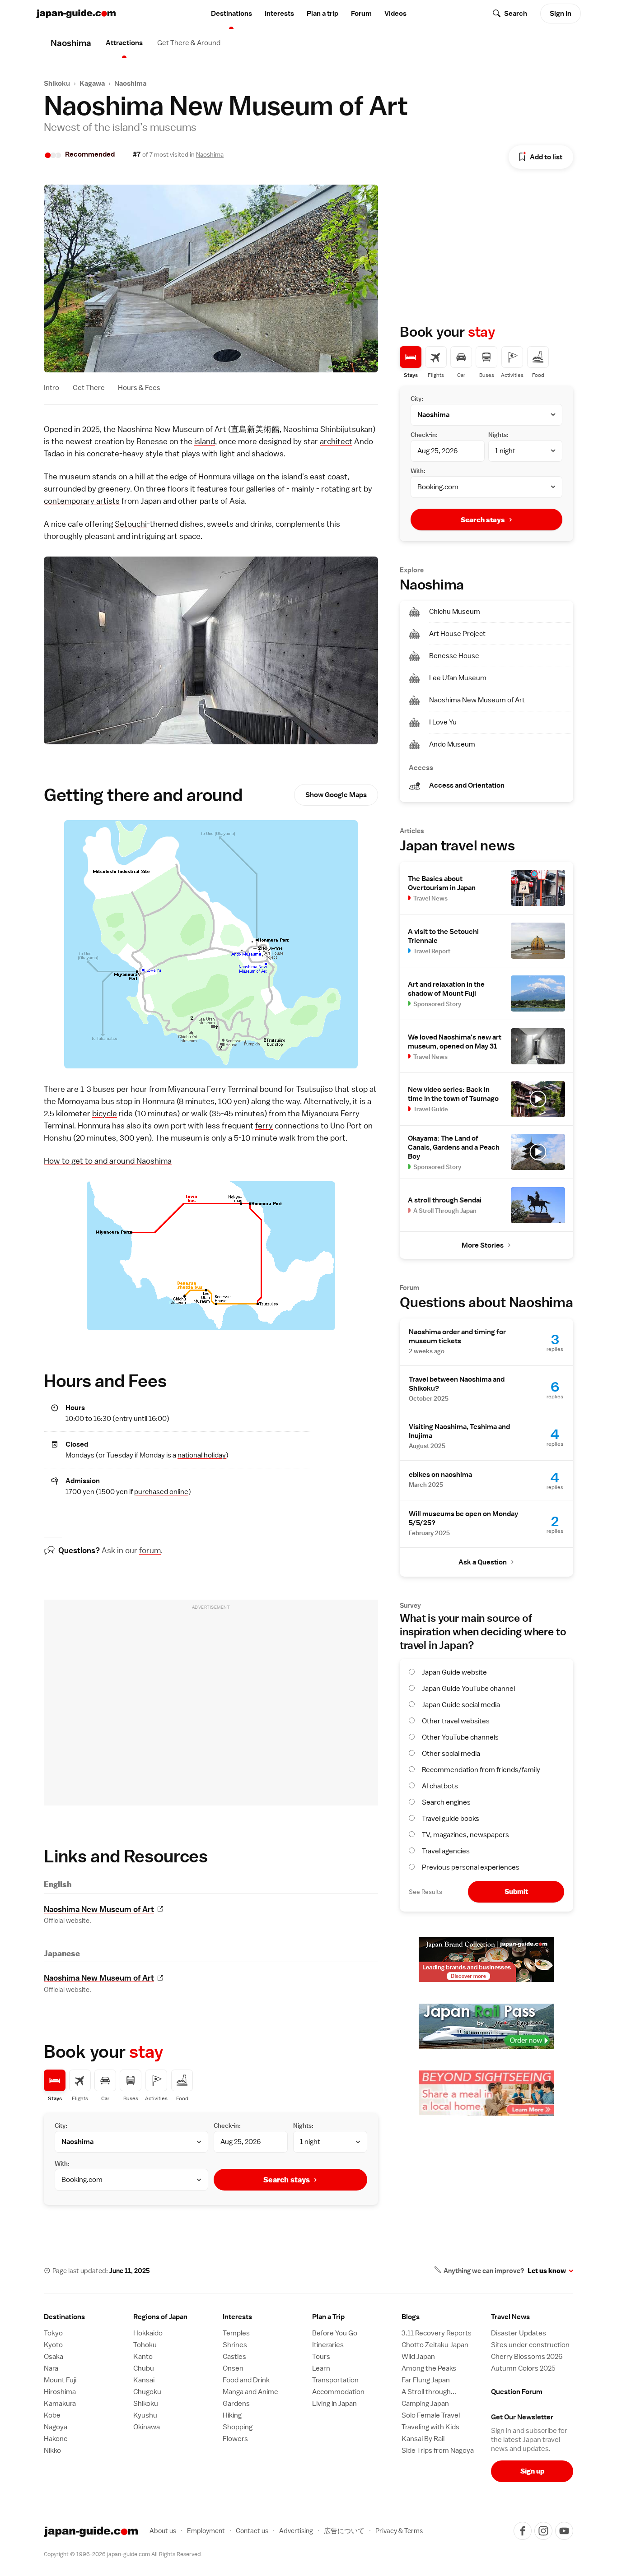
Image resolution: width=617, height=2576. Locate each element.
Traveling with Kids (430, 2427)
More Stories (483, 1245)
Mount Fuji (60, 2380)
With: (62, 2163)
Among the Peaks (429, 2368)
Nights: (303, 2126)
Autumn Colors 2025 (523, 2368)
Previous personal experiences (471, 1867)
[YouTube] (564, 2531)
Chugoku (147, 2392)
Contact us (252, 2531)
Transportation (335, 2380)
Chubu (144, 2368)
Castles (234, 2357)
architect (336, 441)
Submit (516, 1891)
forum (150, 1550)
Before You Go (335, 2333)
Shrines (235, 2345)
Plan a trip (323, 14)
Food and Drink (246, 2380)
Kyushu (145, 2415)
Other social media (451, 1754)
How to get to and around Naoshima (108, 1161)
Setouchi (131, 524)
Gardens (236, 2404)
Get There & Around (189, 43)
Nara (51, 2368)
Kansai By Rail (423, 2439)
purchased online (161, 1492)
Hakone (56, 2439)
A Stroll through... (429, 2392)
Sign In (561, 14)
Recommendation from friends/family (481, 1770)
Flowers (235, 2439)
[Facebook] (523, 2531)
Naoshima (130, 84)
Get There (89, 388)
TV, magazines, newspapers (465, 1835)
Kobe (52, 2415)
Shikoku (57, 84)
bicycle (105, 1113)
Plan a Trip (328, 2317)
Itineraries (328, 2345)
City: (61, 2126)
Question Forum (517, 2392)
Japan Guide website (454, 1672)
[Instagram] (543, 2531)
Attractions (124, 43)
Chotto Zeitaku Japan (435, 2345)
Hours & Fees (139, 388)
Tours (321, 2357)
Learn (321, 2368)
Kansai (144, 2380)
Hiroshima (60, 2392)
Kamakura (60, 2404)
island (205, 441)
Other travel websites (456, 1721)
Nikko (52, 2451)
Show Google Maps (336, 795)
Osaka (54, 2357)
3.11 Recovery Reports (437, 2333)
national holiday (202, 1455)
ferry (264, 1126)
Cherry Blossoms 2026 (527, 2357)
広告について (344, 2531)
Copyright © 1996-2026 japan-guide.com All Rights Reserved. (123, 2554)
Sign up (532, 2471)
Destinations (231, 14)
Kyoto (53, 2345)
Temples (236, 2333)
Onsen (233, 2368)
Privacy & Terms (399, 2531)
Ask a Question (483, 1562)
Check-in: (227, 2126)
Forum (361, 14)
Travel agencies (446, 1851)
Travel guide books (451, 1819)
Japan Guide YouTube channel (468, 1689)
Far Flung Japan (426, 2380)
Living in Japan (334, 2404)
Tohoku (145, 2345)
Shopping (238, 2427)
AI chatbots (440, 1786)
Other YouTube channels (460, 1737)
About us (163, 2531)
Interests (279, 14)
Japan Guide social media (461, 1705)
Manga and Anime (250, 2392)
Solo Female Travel (431, 2415)
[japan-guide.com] (76, 14)
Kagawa (92, 84)
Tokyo (53, 2333)
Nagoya (56, 2427)
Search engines (446, 1802)
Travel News (510, 2317)
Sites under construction (530, 2345)
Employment (206, 2531)
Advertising (296, 2531)
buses (104, 1089)
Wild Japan (418, 2357)
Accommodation (338, 2392)
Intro (51, 388)
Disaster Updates (519, 2333)
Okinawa (147, 2427)
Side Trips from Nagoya (438, 2451)
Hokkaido (148, 2333)
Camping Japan (425, 2404)
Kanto (143, 2357)
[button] (174, 2317)
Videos (395, 14)
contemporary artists (82, 501)
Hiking (232, 2415)
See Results (425, 1892)
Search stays (287, 2180)
